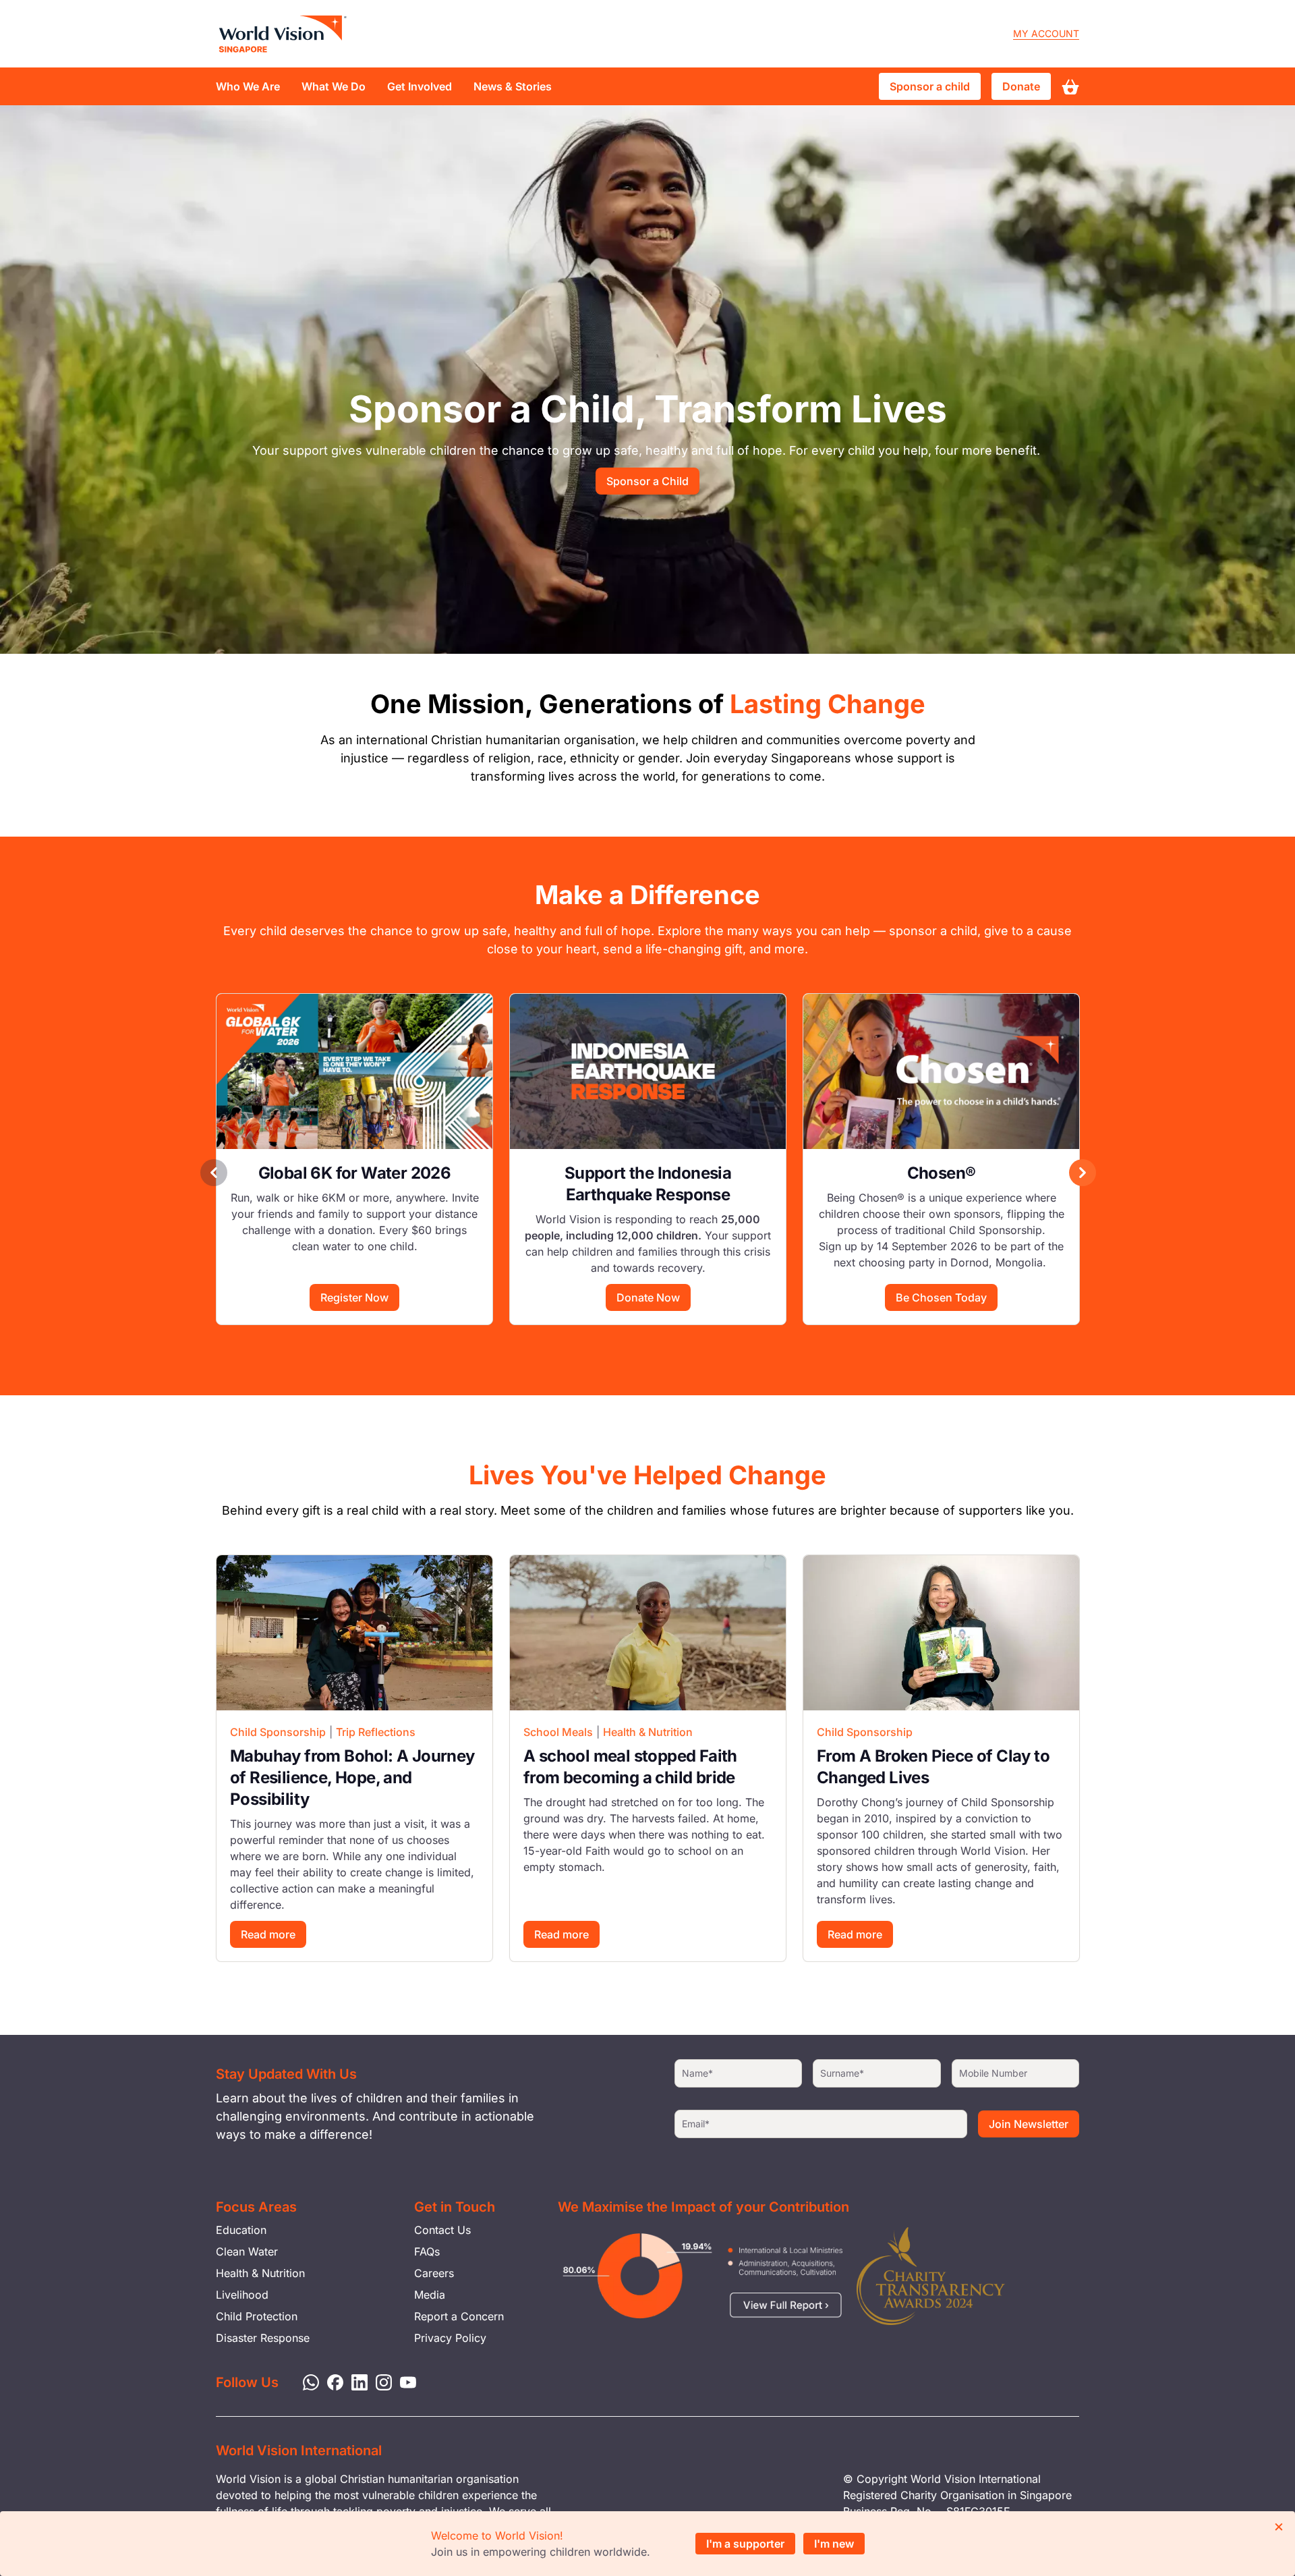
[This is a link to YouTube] (404, 2381)
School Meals (558, 1732)
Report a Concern (459, 2316)
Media (430, 2295)
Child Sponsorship (278, 1732)
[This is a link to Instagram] (380, 2381)
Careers (434, 2273)
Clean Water (247, 2251)
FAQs (427, 2251)
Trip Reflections (376, 1732)
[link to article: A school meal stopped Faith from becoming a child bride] (648, 1633)
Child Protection (257, 2316)
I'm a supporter (745, 2544)
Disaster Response (263, 2338)
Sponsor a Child (647, 481)
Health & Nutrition (648, 1732)
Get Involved (420, 86)
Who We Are (248, 86)
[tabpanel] (354, 1159)
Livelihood (242, 2295)
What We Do (334, 86)
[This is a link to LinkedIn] (355, 2381)
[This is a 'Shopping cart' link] (1070, 87)
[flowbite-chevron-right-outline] (1083, 1173)
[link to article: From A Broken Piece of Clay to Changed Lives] (941, 1633)
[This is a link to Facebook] (331, 2381)
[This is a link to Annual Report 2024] (931, 2276)
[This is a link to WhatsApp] (307, 2381)
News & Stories (513, 86)
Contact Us (442, 2230)
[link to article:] (354, 1071)
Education (241, 2230)
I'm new (834, 2544)
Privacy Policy (450, 2338)
